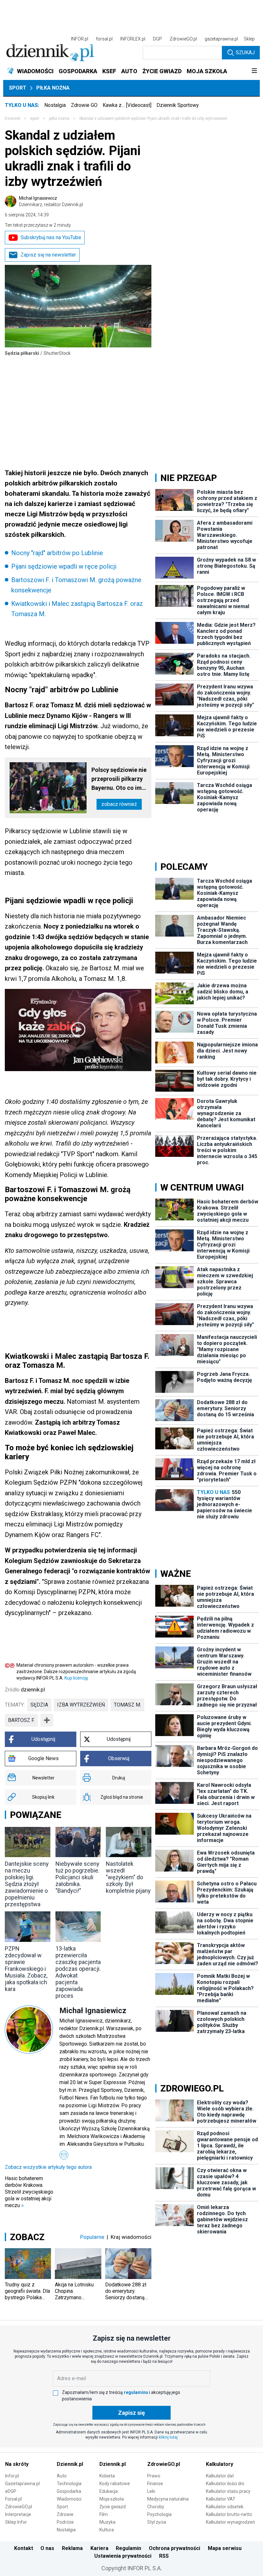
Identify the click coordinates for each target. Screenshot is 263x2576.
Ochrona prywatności (174, 2548)
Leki (151, 2491)
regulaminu (136, 2392)
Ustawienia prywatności (123, 2556)
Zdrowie (65, 2514)
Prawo (154, 2476)
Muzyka (107, 2522)
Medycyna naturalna (168, 2499)
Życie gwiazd (113, 2507)
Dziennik (13, 118)
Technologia (69, 2484)
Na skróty (17, 2464)
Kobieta (107, 2476)
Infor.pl (12, 2476)
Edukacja (109, 2491)
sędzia (39, 1705)
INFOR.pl (80, 39)
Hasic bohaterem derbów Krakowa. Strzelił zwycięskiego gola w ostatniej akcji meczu (29, 2192)
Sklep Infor (16, 2522)
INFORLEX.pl (133, 39)
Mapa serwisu (225, 2548)
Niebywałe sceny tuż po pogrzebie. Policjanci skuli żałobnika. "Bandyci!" (77, 1877)
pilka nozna (59, 118)
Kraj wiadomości (131, 2237)
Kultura (107, 2530)
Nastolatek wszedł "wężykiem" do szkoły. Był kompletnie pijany (128, 1877)
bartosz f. (21, 1720)
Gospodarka (69, 2491)
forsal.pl (104, 39)
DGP (157, 39)
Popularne (92, 2237)
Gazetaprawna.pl (22, 2484)
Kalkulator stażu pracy (228, 2491)
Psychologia (159, 2514)
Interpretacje (18, 2514)
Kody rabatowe (115, 2484)
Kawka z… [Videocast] (127, 105)
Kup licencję (76, 1678)
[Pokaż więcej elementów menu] (254, 71)
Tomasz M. (127, 1705)
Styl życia (157, 2522)
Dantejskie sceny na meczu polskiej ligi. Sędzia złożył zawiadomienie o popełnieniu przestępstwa (27, 1884)
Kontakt (24, 2548)
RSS (164, 2556)
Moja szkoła (112, 2499)
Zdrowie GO (84, 105)
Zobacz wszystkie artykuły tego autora (48, 2167)
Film (104, 2514)
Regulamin (128, 2548)
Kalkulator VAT (221, 2499)
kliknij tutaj (168, 2437)
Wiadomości (69, 2499)
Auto (62, 2476)
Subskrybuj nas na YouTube (51, 237)
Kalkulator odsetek (225, 2507)
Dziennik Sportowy (178, 105)
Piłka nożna (53, 88)
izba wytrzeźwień (81, 1705)
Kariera (99, 2548)
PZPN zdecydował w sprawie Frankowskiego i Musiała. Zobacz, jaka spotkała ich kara (26, 1969)
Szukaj (245, 52)
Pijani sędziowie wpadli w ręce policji (64, 566)
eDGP (11, 2491)
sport (35, 118)
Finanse (155, 2484)
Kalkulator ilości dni (225, 2484)
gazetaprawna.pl (221, 39)
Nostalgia (55, 105)
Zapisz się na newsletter (48, 255)
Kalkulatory (220, 2464)
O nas (47, 2548)
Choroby (156, 2507)
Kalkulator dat (220, 2476)
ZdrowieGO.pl (183, 39)
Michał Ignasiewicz (51, 201)
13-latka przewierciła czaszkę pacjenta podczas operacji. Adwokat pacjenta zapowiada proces (78, 1972)
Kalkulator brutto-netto (229, 2514)
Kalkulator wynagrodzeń (230, 2522)
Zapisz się (131, 2413)
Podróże (65, 2522)
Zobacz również (119, 804)
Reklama (72, 2548)
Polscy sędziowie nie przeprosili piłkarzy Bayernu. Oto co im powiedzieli (119, 779)
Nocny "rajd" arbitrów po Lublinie (57, 553)
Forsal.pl (13, 2499)
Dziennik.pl (70, 2464)
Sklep (249, 39)
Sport (18, 88)
